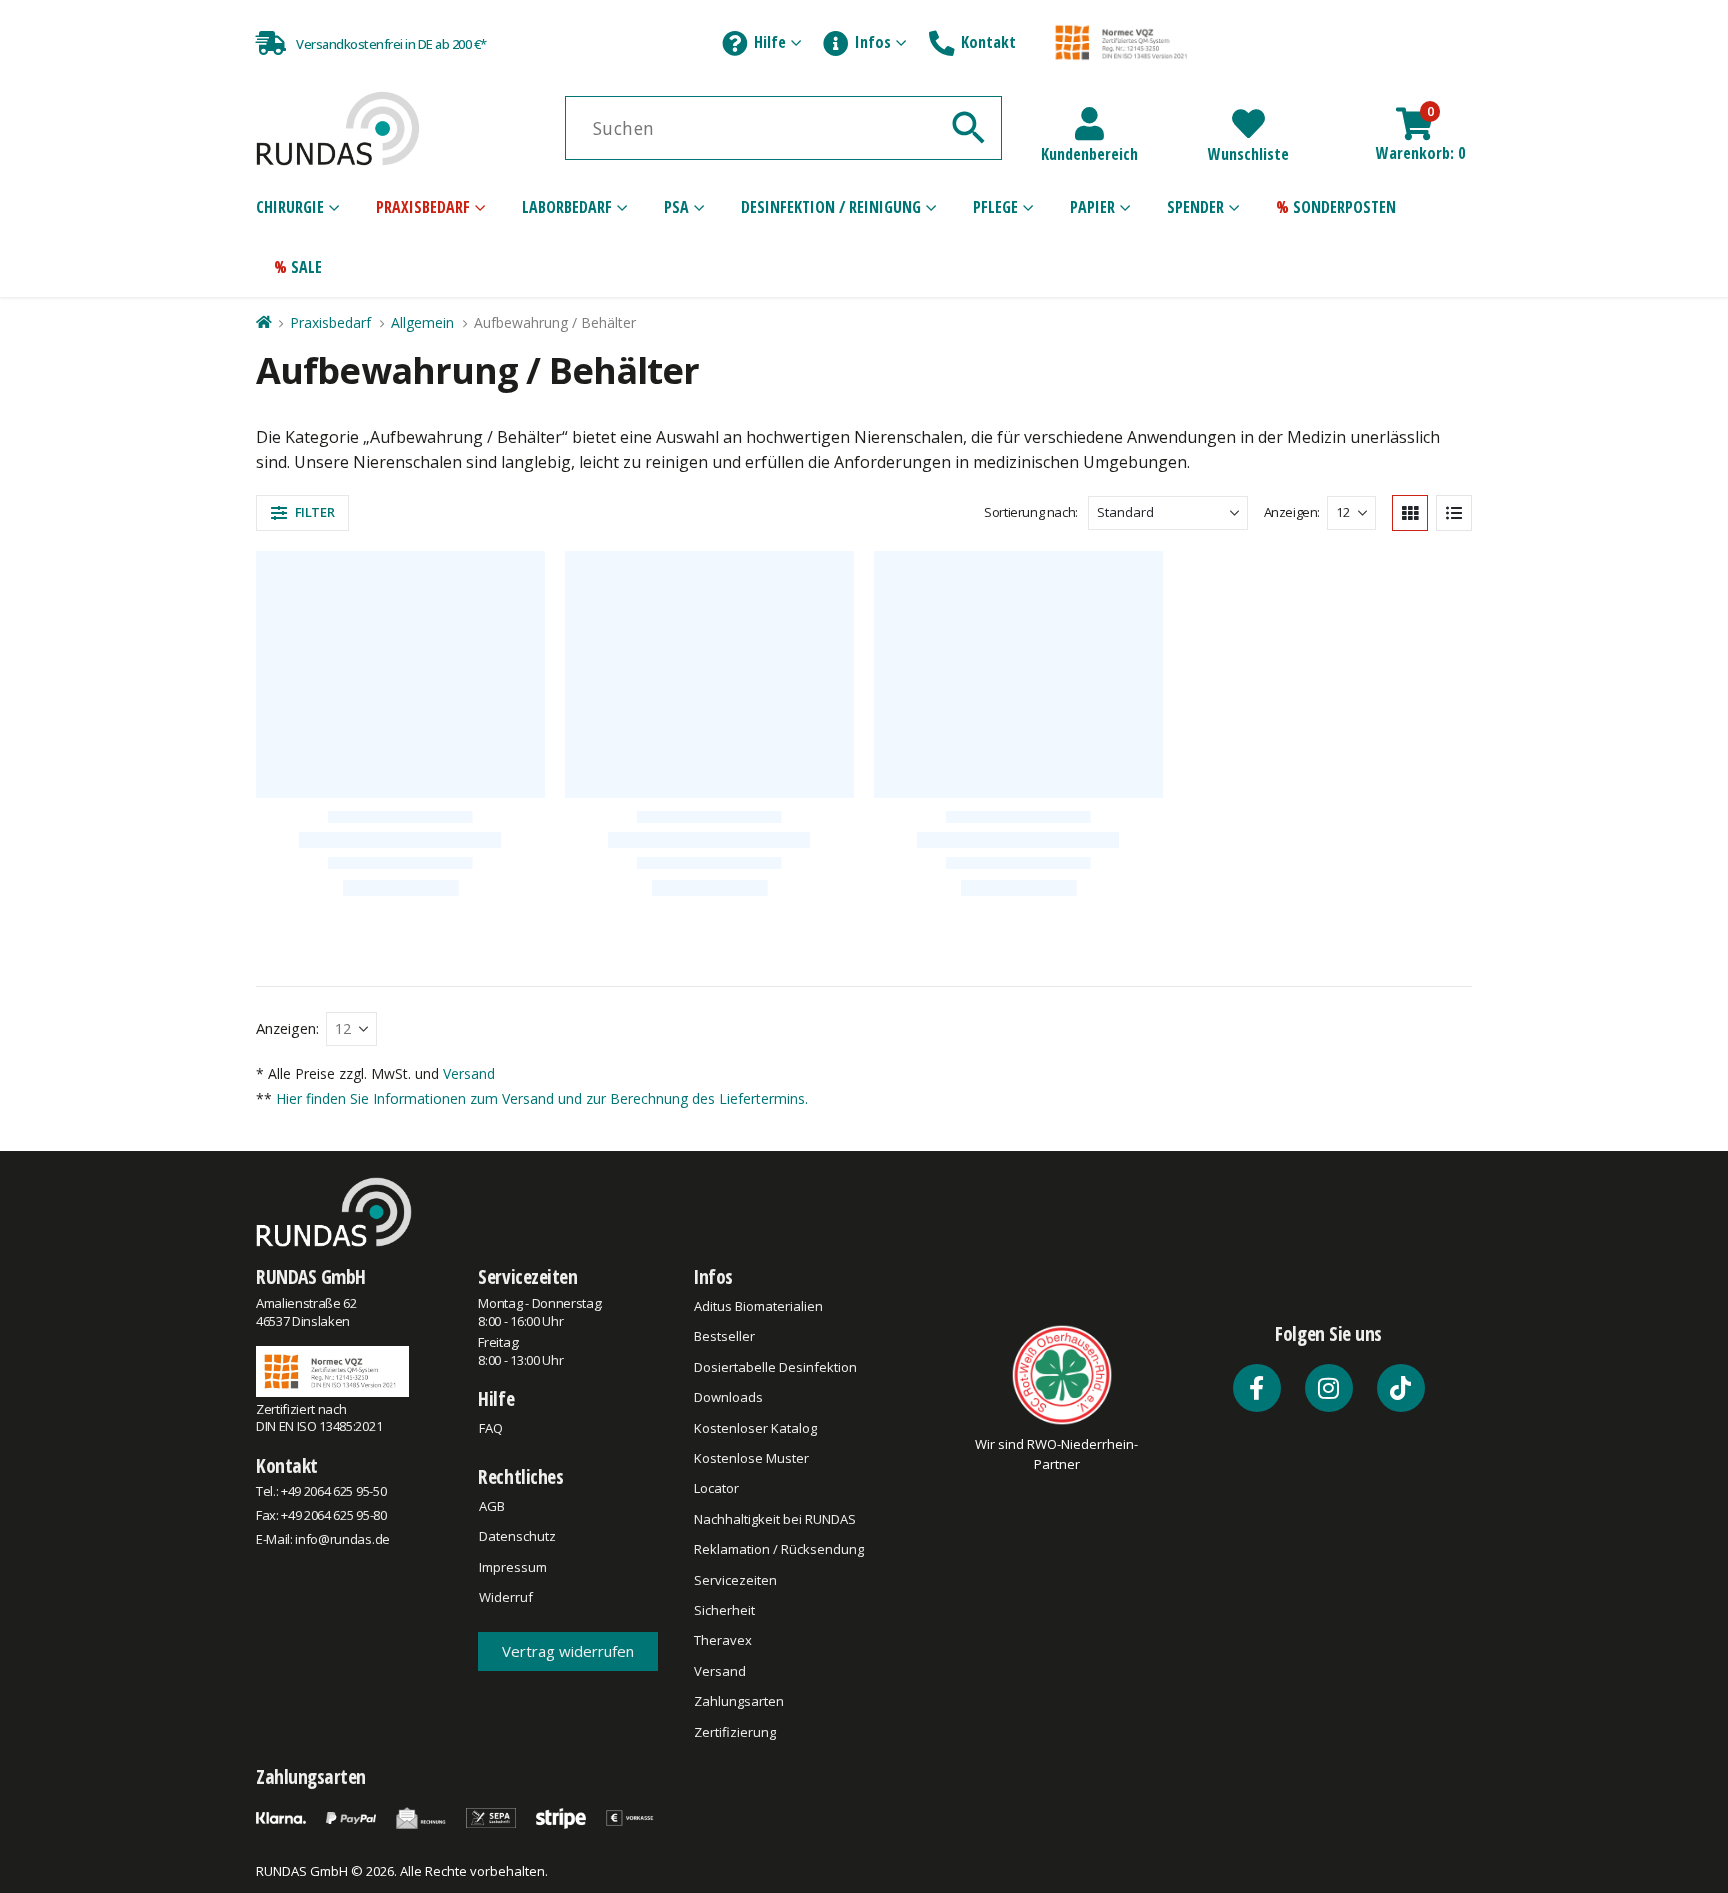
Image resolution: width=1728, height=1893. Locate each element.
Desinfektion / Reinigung (831, 207)
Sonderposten (1344, 207)
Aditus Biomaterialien (758, 1306)
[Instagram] (1329, 1388)
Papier (1092, 207)
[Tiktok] (1401, 1388)
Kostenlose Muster (751, 1458)
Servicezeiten (527, 1276)
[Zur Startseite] (263, 322)
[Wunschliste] (1248, 123)
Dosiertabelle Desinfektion (775, 1367)
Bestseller (724, 1336)
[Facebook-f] (1257, 1388)
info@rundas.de (342, 1539)
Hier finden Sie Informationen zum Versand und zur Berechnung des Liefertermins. (542, 1098)
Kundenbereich (1089, 154)
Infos (873, 42)
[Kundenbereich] (1089, 123)
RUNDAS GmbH (311, 1276)
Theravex (723, 1640)
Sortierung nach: (1031, 512)
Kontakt (988, 42)
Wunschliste (1248, 154)
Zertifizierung (735, 1732)
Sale (306, 267)
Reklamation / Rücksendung (779, 1549)
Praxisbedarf (423, 207)
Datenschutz (517, 1536)
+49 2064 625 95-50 (333, 1491)
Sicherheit (724, 1610)
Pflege (995, 207)
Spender (1195, 207)
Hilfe (770, 42)
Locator (716, 1488)
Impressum (513, 1567)
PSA (676, 207)
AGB (492, 1506)
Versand (469, 1073)
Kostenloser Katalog (755, 1428)
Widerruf (506, 1597)
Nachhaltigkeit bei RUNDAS (775, 1519)
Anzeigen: (1292, 512)
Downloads (728, 1397)
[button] (302, 513)
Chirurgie (290, 207)
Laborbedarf (567, 207)
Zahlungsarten (739, 1701)
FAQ (491, 1428)
